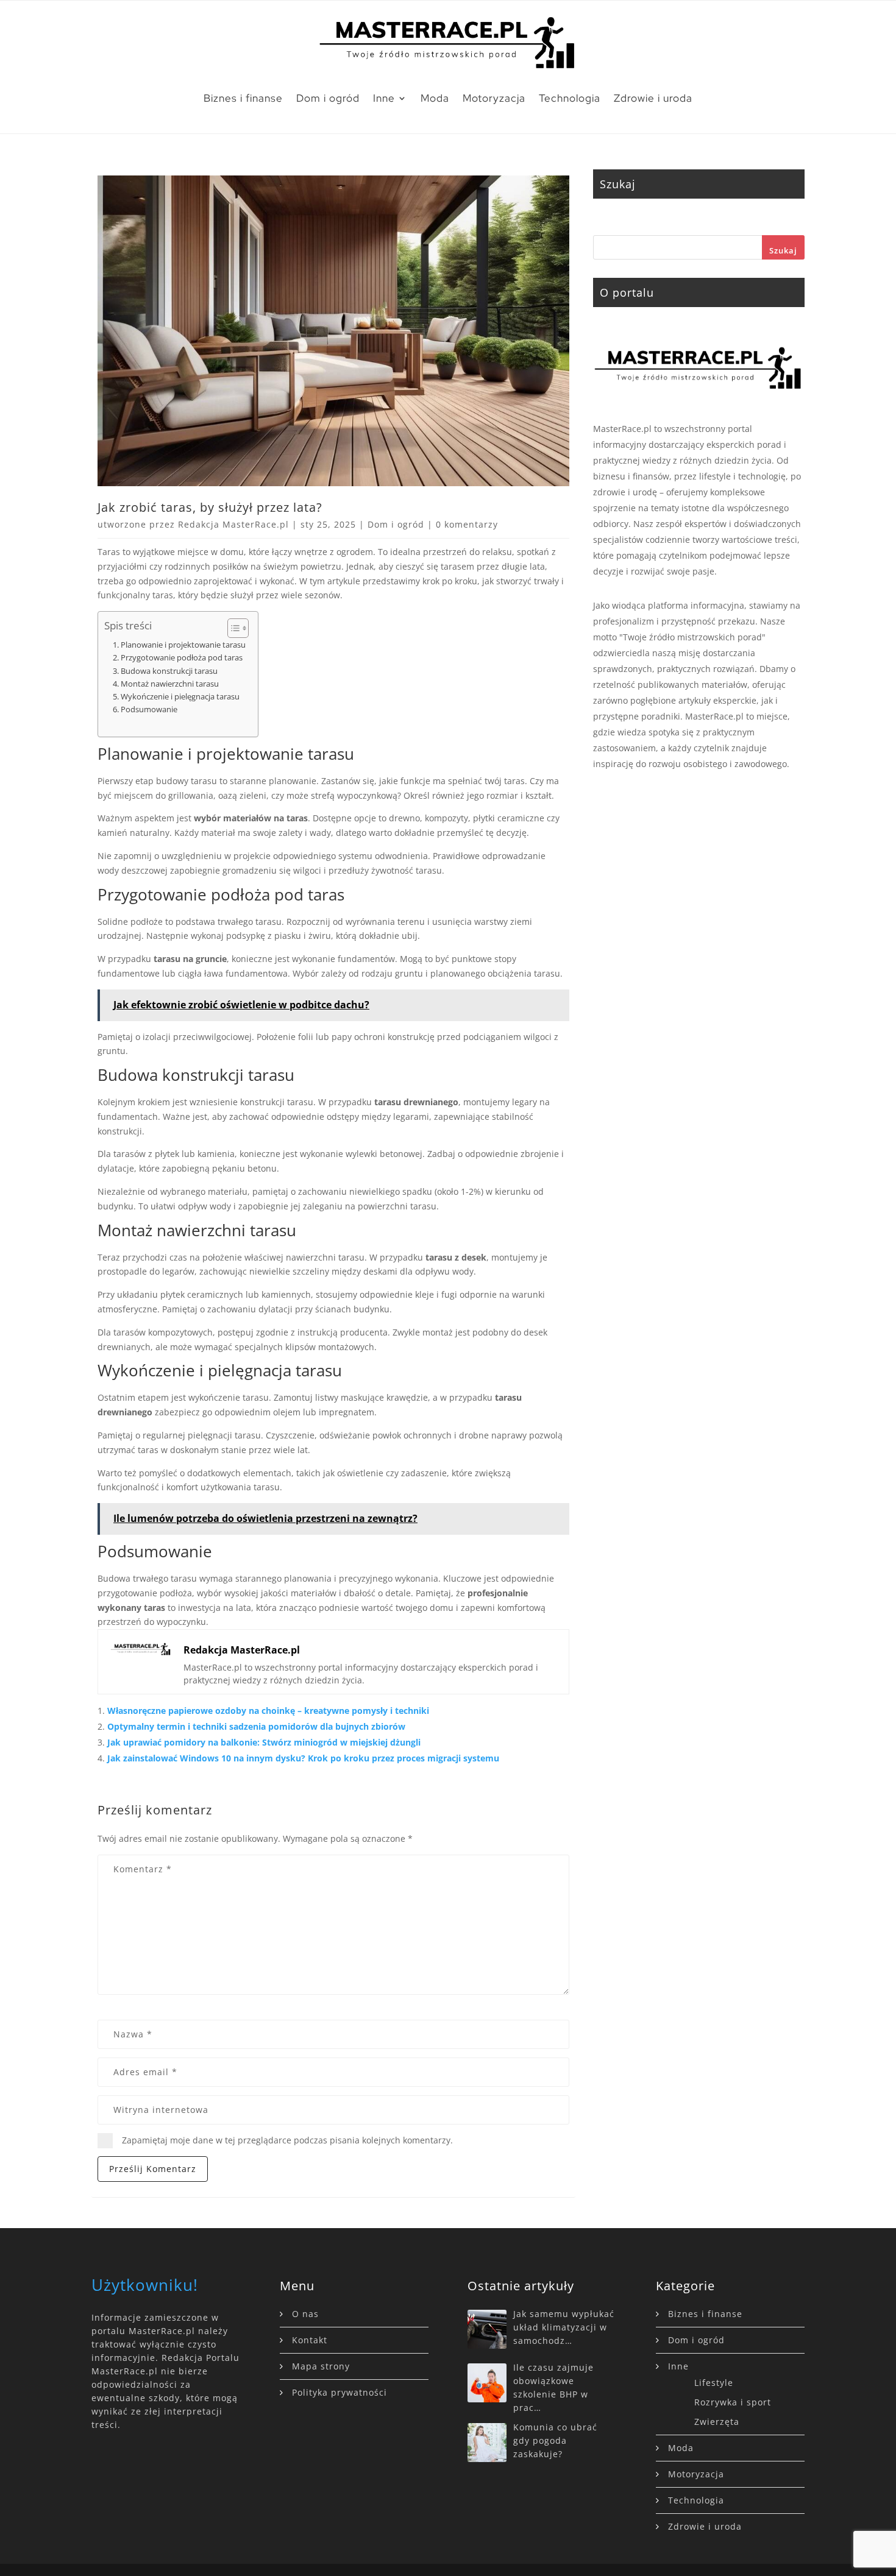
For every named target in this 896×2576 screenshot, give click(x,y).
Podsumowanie (149, 709)
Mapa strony (321, 2366)
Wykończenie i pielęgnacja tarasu (180, 696)
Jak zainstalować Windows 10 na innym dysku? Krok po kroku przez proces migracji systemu (303, 1758)
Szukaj (783, 250)
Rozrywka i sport (733, 2402)
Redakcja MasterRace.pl (233, 524)
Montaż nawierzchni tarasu (170, 684)
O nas (305, 2314)
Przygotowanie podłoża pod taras (182, 657)
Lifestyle (714, 2383)
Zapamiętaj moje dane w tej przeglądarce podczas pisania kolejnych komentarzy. (287, 2140)
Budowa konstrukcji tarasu (169, 671)
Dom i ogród (328, 98)
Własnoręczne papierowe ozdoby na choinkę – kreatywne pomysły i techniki (268, 1711)
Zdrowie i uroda (653, 98)
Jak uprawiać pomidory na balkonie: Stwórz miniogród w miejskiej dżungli (264, 1742)
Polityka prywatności (340, 2392)
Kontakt (310, 2340)
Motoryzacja (494, 98)
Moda (435, 98)
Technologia (570, 98)
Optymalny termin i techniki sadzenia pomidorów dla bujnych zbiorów (256, 1726)
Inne (384, 98)
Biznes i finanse (243, 98)
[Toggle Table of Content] (232, 628)
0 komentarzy (467, 524)
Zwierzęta (717, 2422)
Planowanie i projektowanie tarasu (183, 645)
